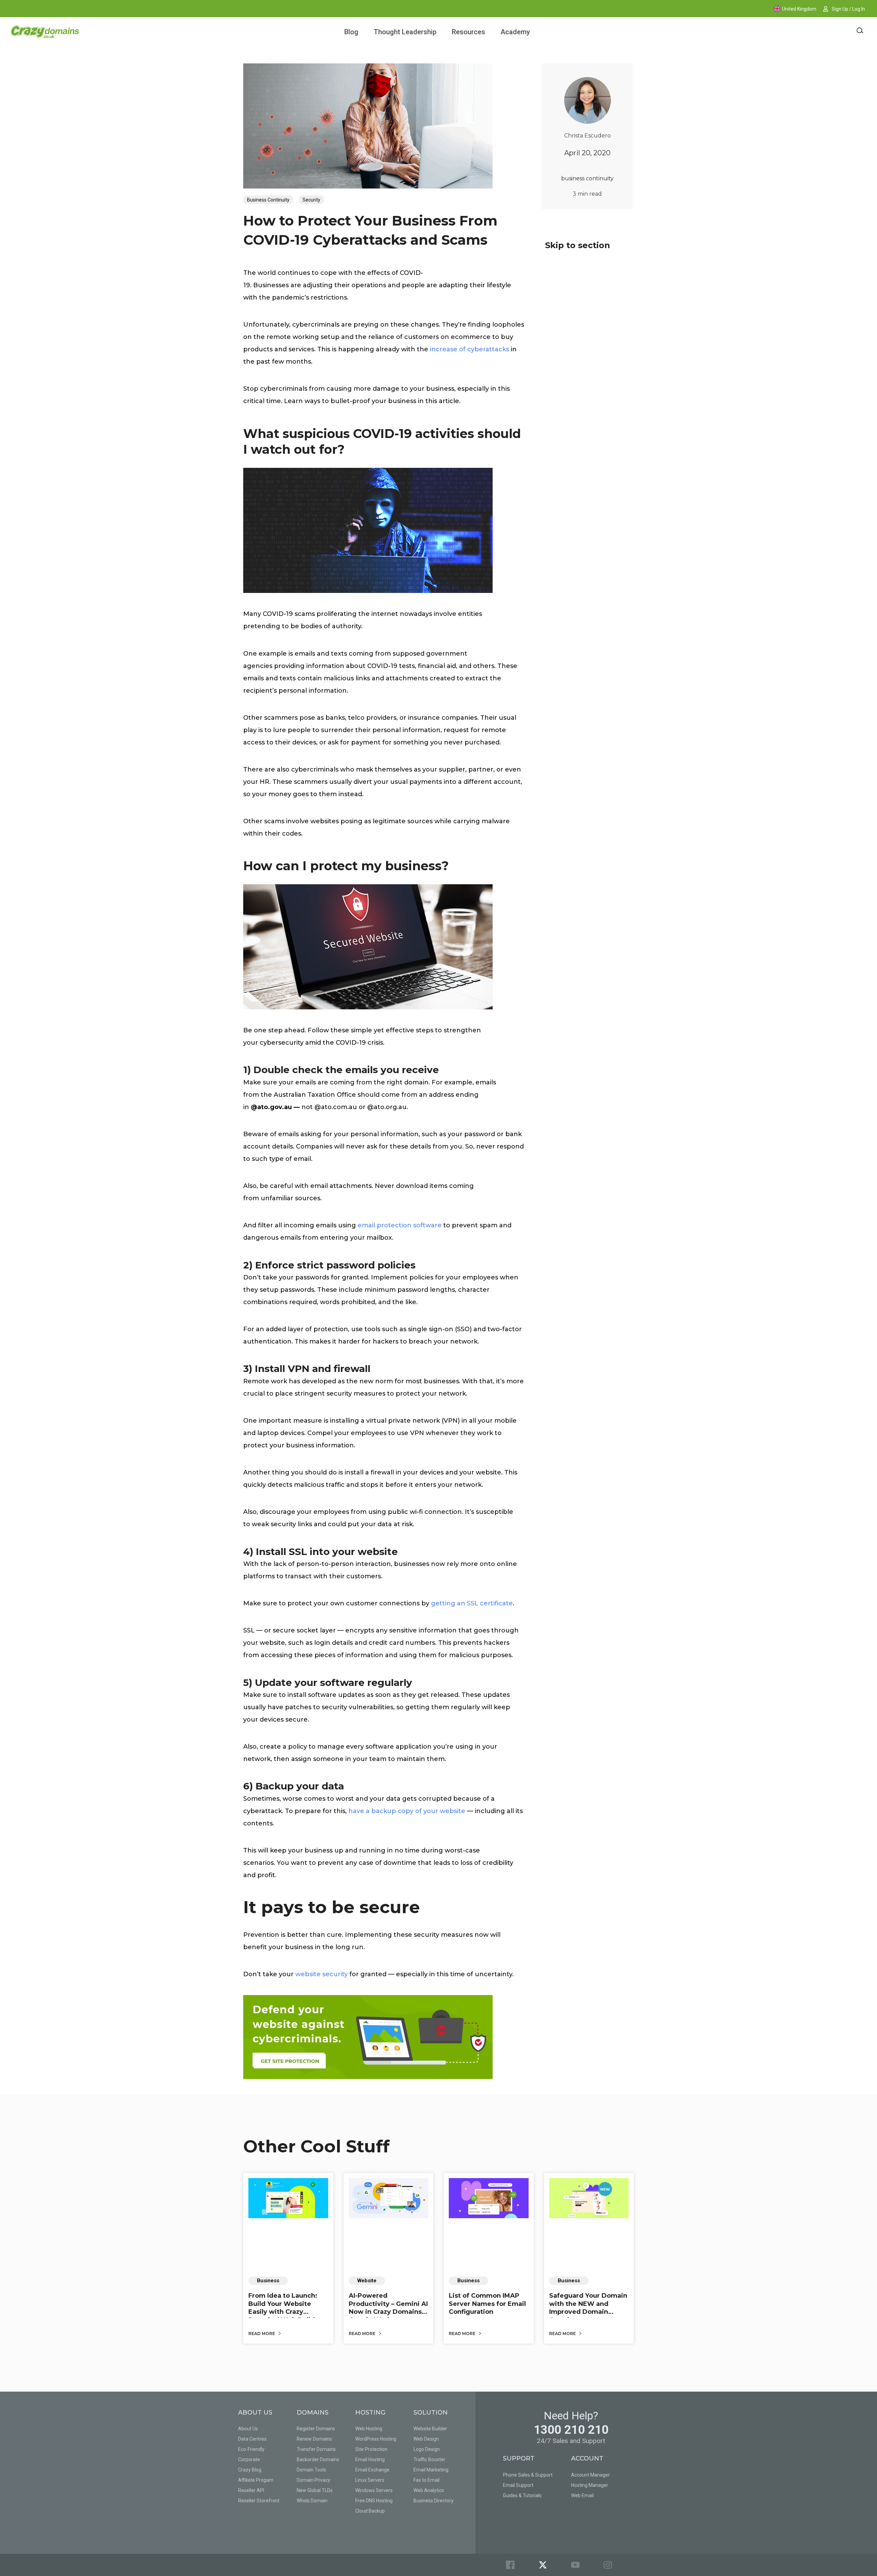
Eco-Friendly (251, 2449)
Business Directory (434, 2501)
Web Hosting (369, 2429)
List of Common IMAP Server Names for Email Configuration (487, 2304)
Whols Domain (312, 2501)
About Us (248, 2429)
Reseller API (251, 2490)
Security (311, 200)
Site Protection (371, 2449)
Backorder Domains (318, 2459)
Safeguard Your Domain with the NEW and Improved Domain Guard (588, 2308)
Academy (515, 32)
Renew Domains (314, 2439)
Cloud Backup (370, 2511)
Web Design (426, 2439)
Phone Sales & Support (528, 2475)
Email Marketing (431, 2470)
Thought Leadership (405, 32)
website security (322, 1974)
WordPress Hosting (376, 2439)
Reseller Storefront (259, 2501)
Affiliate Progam (256, 2480)
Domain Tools (311, 2470)
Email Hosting (370, 2459)
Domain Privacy (313, 2480)
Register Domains (316, 2429)
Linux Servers (370, 2480)
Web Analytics (429, 2490)
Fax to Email (427, 2480)
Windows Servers (374, 2490)
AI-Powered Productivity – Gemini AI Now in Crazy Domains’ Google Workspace (388, 2308)
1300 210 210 (571, 2430)
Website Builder (430, 2429)
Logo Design (427, 2449)
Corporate (249, 2459)
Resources (468, 32)
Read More (262, 2334)
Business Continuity (268, 200)
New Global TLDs (315, 2490)
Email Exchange (372, 2470)
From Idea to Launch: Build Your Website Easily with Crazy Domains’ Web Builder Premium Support (285, 2312)
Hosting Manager (590, 2485)
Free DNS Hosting (374, 2501)
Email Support (518, 2485)
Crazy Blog (250, 2470)
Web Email (582, 2495)
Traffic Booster (429, 2459)
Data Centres (252, 2439)
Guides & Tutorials (522, 2495)
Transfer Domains (316, 2449)
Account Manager (590, 2475)
